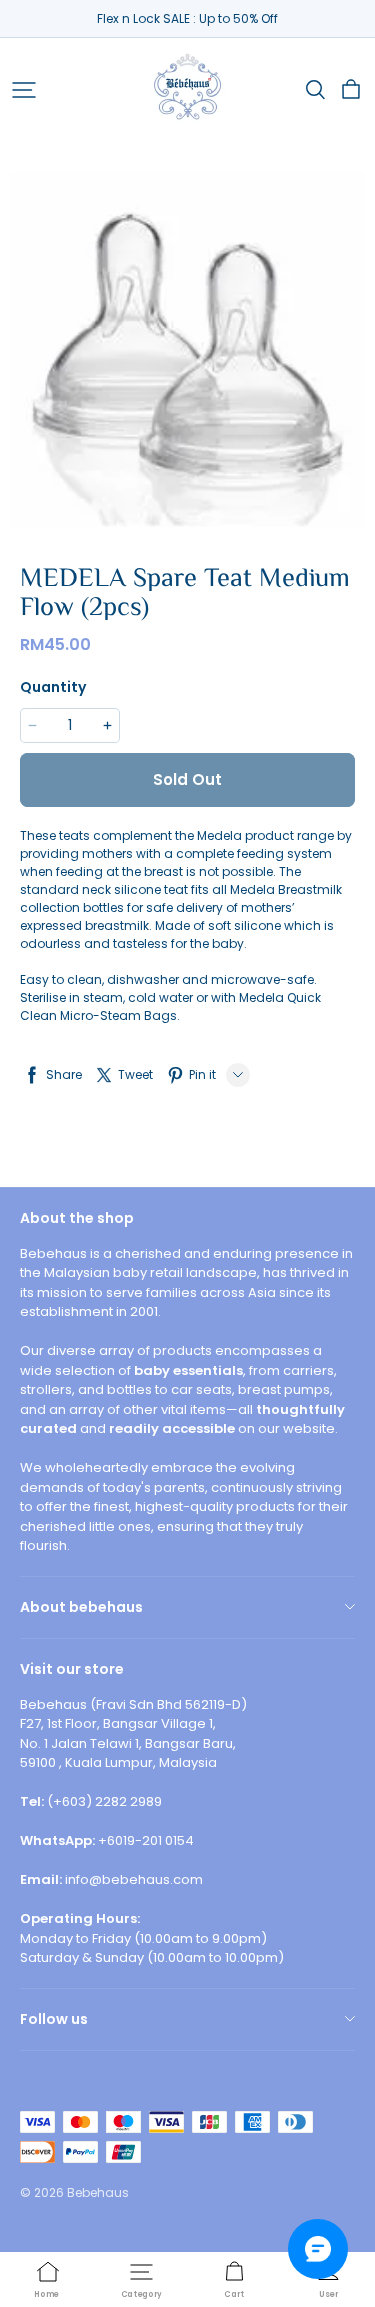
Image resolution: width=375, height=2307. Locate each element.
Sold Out (187, 779)
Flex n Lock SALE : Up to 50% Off (187, 18)
